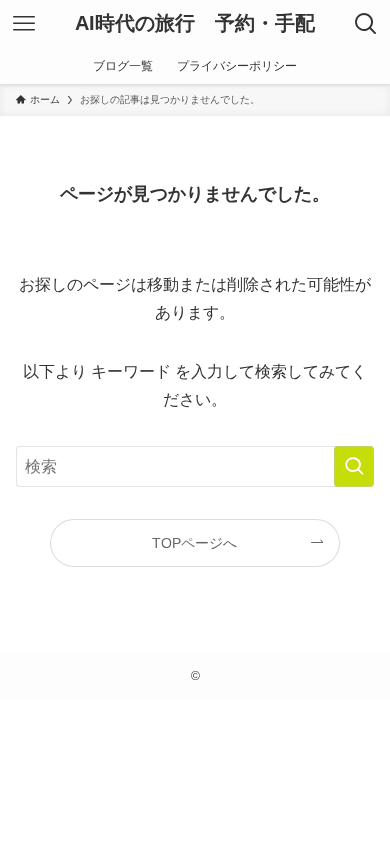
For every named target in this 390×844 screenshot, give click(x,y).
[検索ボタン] (366, 24)
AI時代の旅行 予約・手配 (195, 24)
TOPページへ (194, 543)
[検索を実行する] (354, 466)
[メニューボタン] (24, 24)
